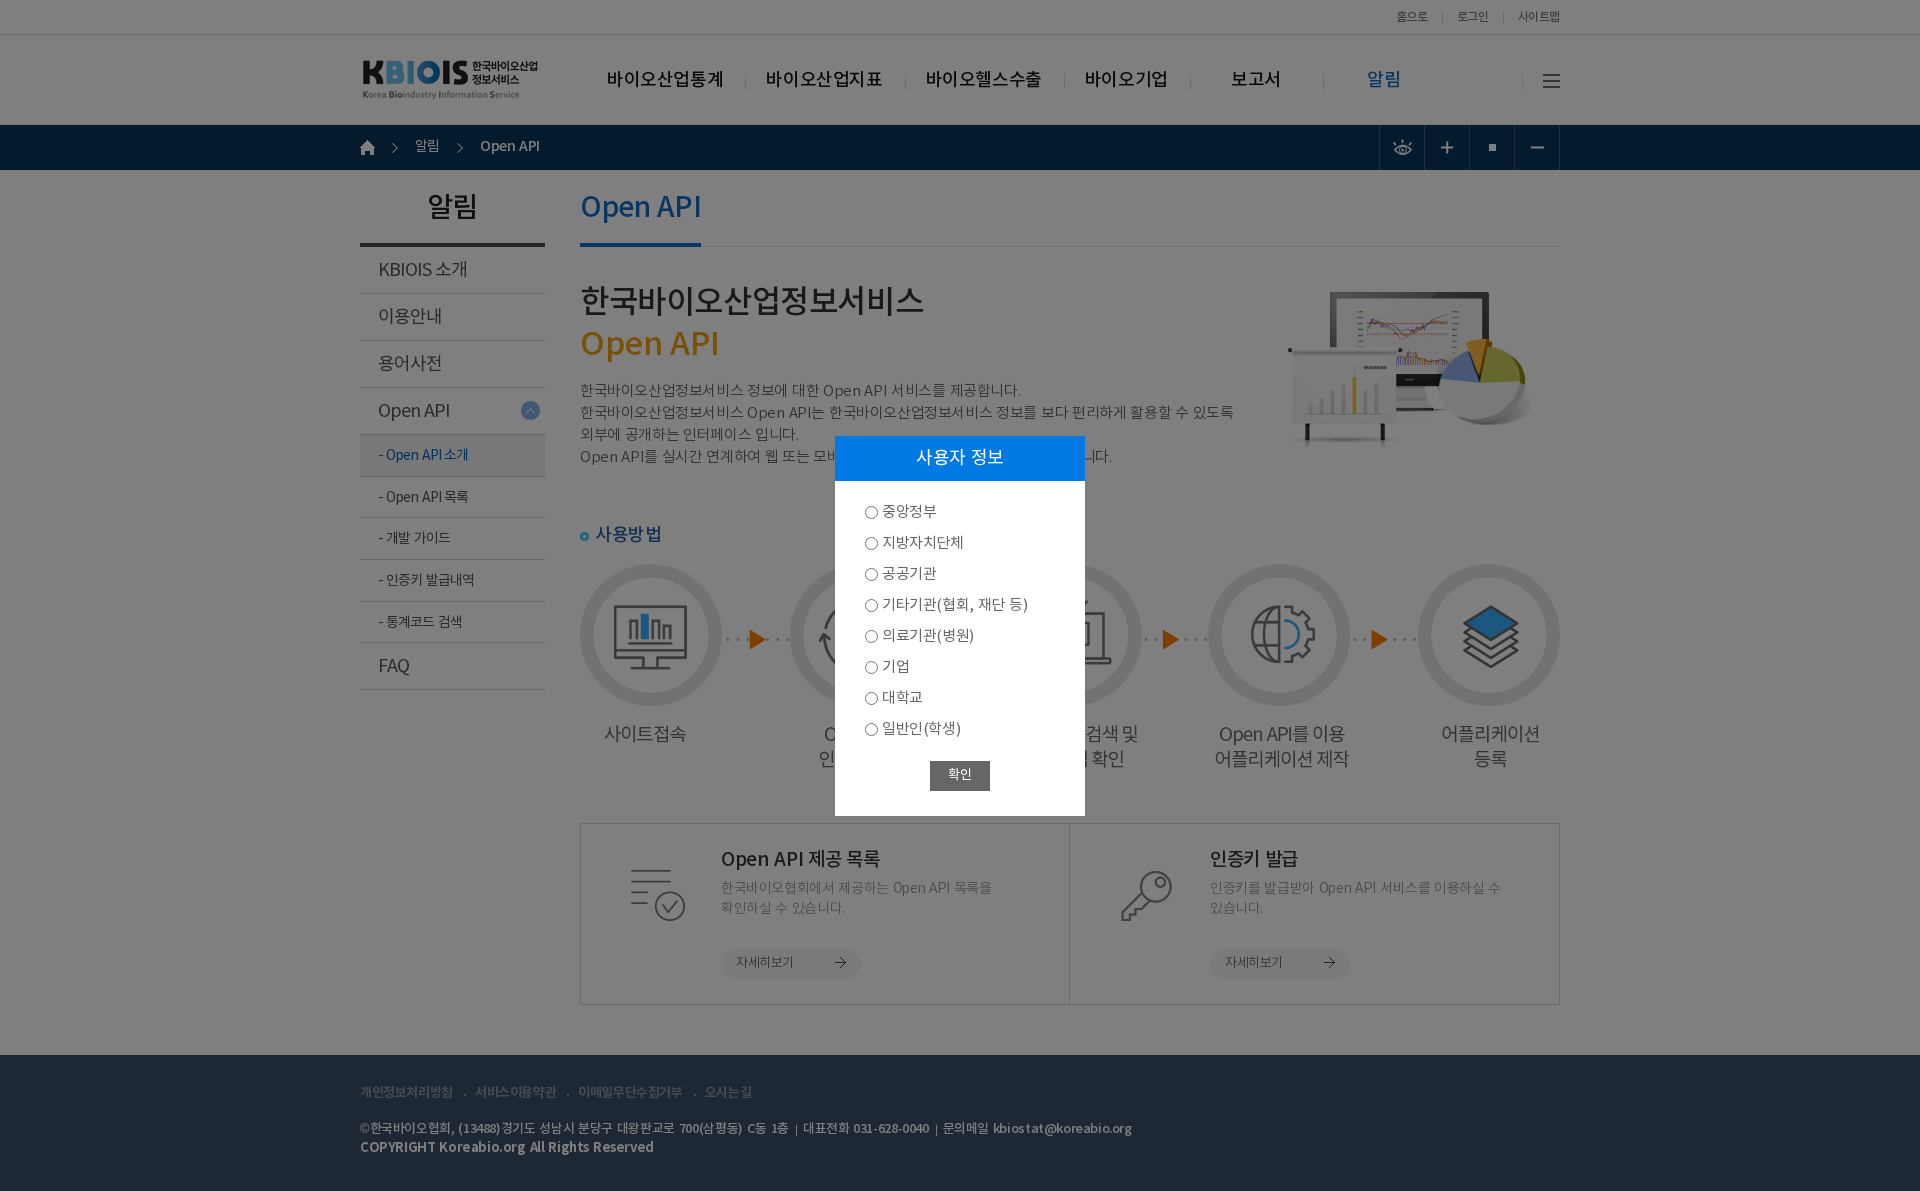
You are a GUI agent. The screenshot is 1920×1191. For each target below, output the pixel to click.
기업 (895, 667)
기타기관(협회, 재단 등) (954, 605)
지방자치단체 (923, 543)
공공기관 (909, 574)
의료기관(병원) (928, 636)
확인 (959, 775)
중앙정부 (909, 512)
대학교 (902, 698)
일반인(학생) (921, 729)
